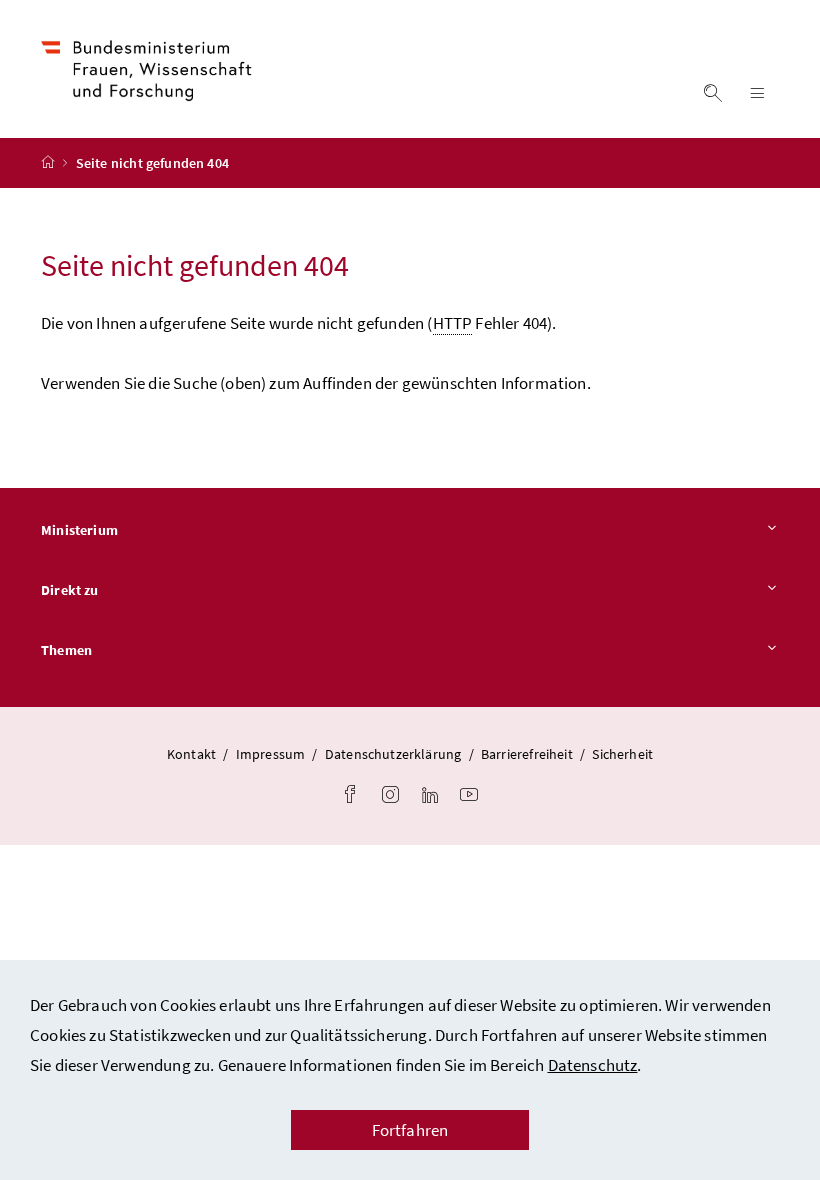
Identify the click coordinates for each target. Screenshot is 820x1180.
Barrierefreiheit (527, 754)
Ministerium (79, 530)
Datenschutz (593, 1065)
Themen (66, 650)
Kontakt (191, 754)
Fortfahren (410, 1130)
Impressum (271, 754)
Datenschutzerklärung (393, 754)
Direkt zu (70, 590)
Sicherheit (622, 754)
